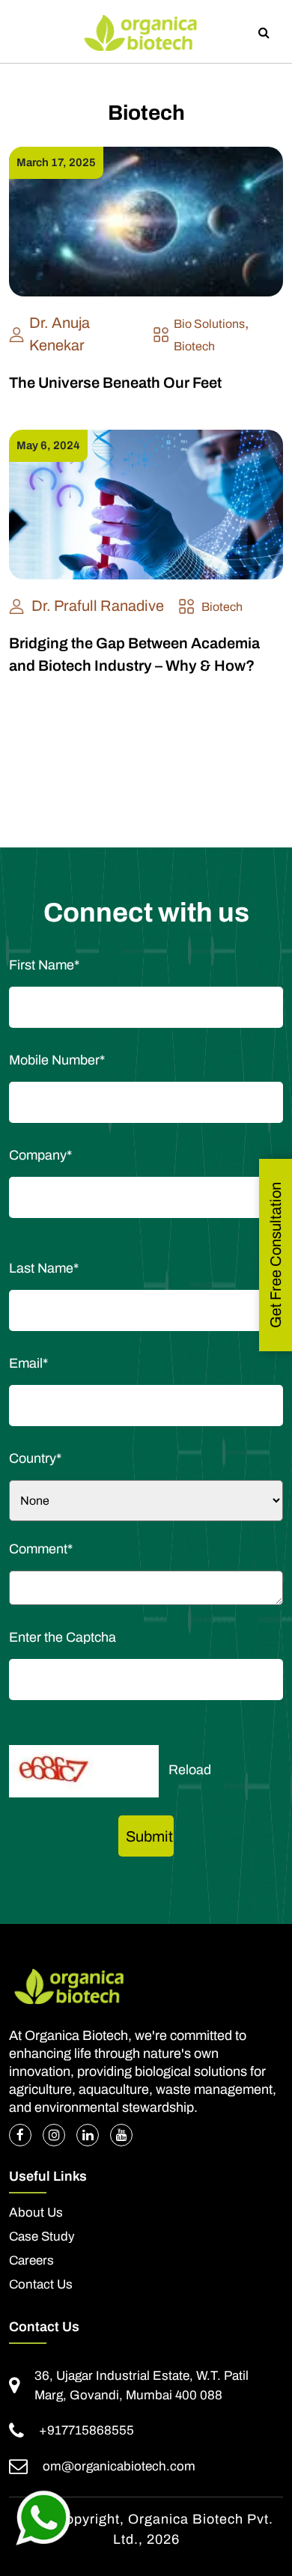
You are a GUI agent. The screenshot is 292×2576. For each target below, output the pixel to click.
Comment (41, 1549)
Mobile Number (57, 1060)
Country (35, 1458)
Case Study (42, 2237)
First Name (44, 965)
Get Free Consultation (276, 1255)
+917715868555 (86, 2430)
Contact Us (41, 2285)
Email (28, 1363)
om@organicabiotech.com (119, 2466)
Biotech (194, 346)
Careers (31, 2261)
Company (40, 1155)
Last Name (44, 1268)
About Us (36, 2213)
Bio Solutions (209, 324)
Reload (190, 1770)
